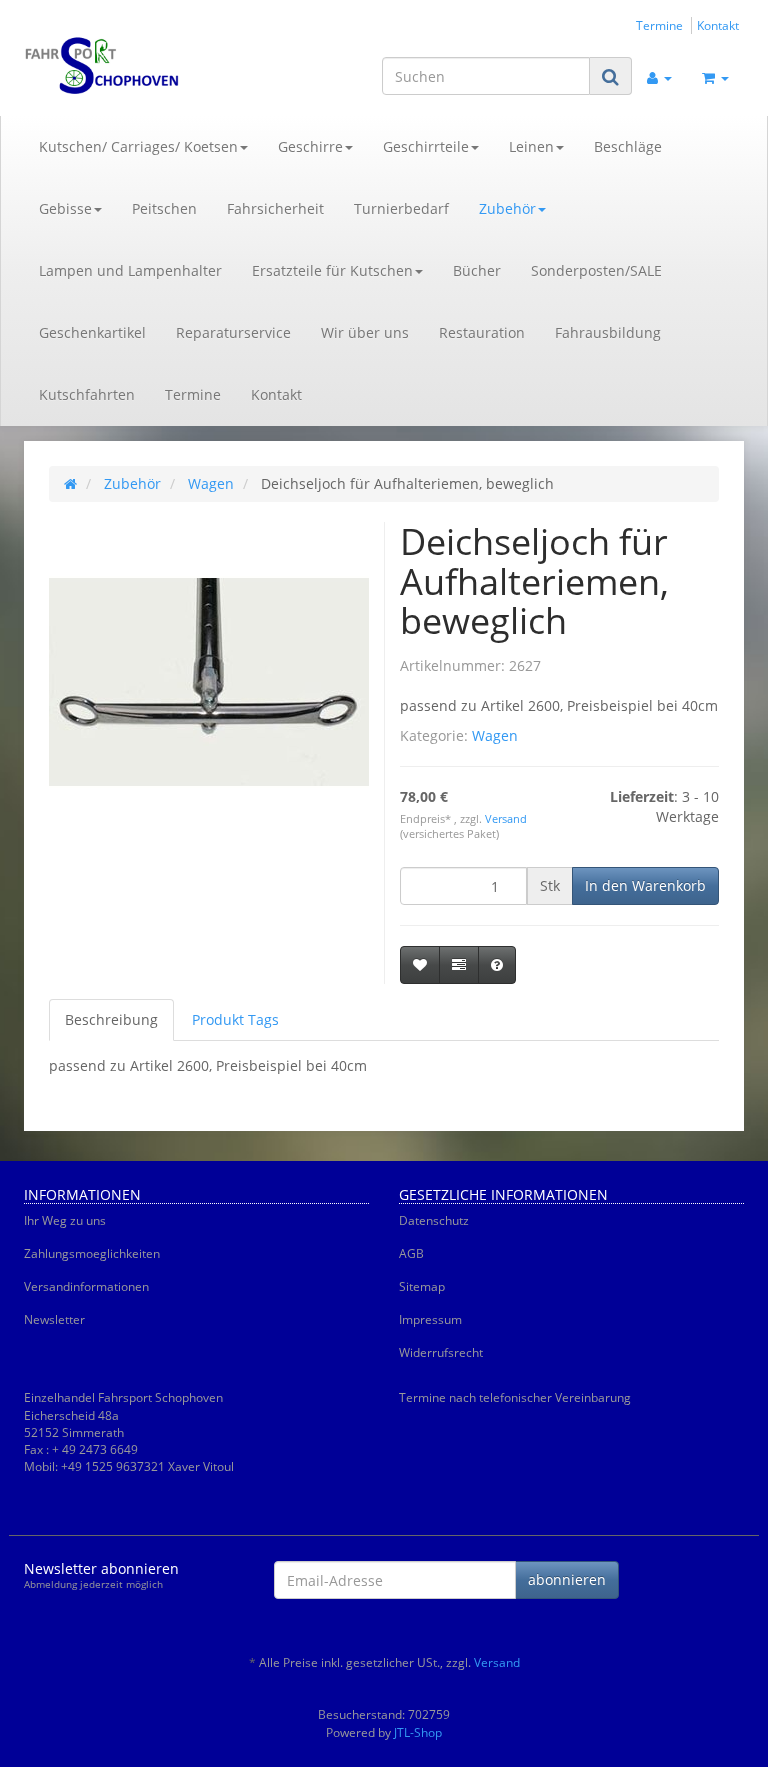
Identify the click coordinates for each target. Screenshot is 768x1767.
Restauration (482, 332)
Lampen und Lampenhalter (130, 270)
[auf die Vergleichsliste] (459, 965)
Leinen (531, 146)
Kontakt (718, 25)
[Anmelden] (659, 76)
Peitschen (164, 208)
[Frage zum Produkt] (497, 965)
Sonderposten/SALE (596, 270)
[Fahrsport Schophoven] (134, 66)
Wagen (495, 735)
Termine (659, 25)
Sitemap (422, 1286)
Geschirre (310, 146)
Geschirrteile (426, 146)
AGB (411, 1253)
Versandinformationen (86, 1286)
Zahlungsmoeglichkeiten (92, 1253)
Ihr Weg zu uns (65, 1220)
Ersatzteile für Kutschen (332, 270)
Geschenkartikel (92, 332)
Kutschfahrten (87, 394)
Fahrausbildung (608, 332)
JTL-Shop (418, 1732)
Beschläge (628, 146)
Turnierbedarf (401, 208)
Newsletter (54, 1319)
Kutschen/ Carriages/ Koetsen (138, 146)
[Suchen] (610, 76)
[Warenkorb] (715, 76)
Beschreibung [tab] (111, 1019)
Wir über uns (365, 332)
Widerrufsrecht (441, 1352)
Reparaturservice (233, 332)
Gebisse (65, 208)
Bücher (477, 270)
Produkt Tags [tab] (235, 1019)
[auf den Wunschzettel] (420, 965)
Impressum (430, 1319)
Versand (506, 819)
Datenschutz (434, 1220)
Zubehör (507, 208)
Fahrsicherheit (275, 208)
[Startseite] (70, 483)
